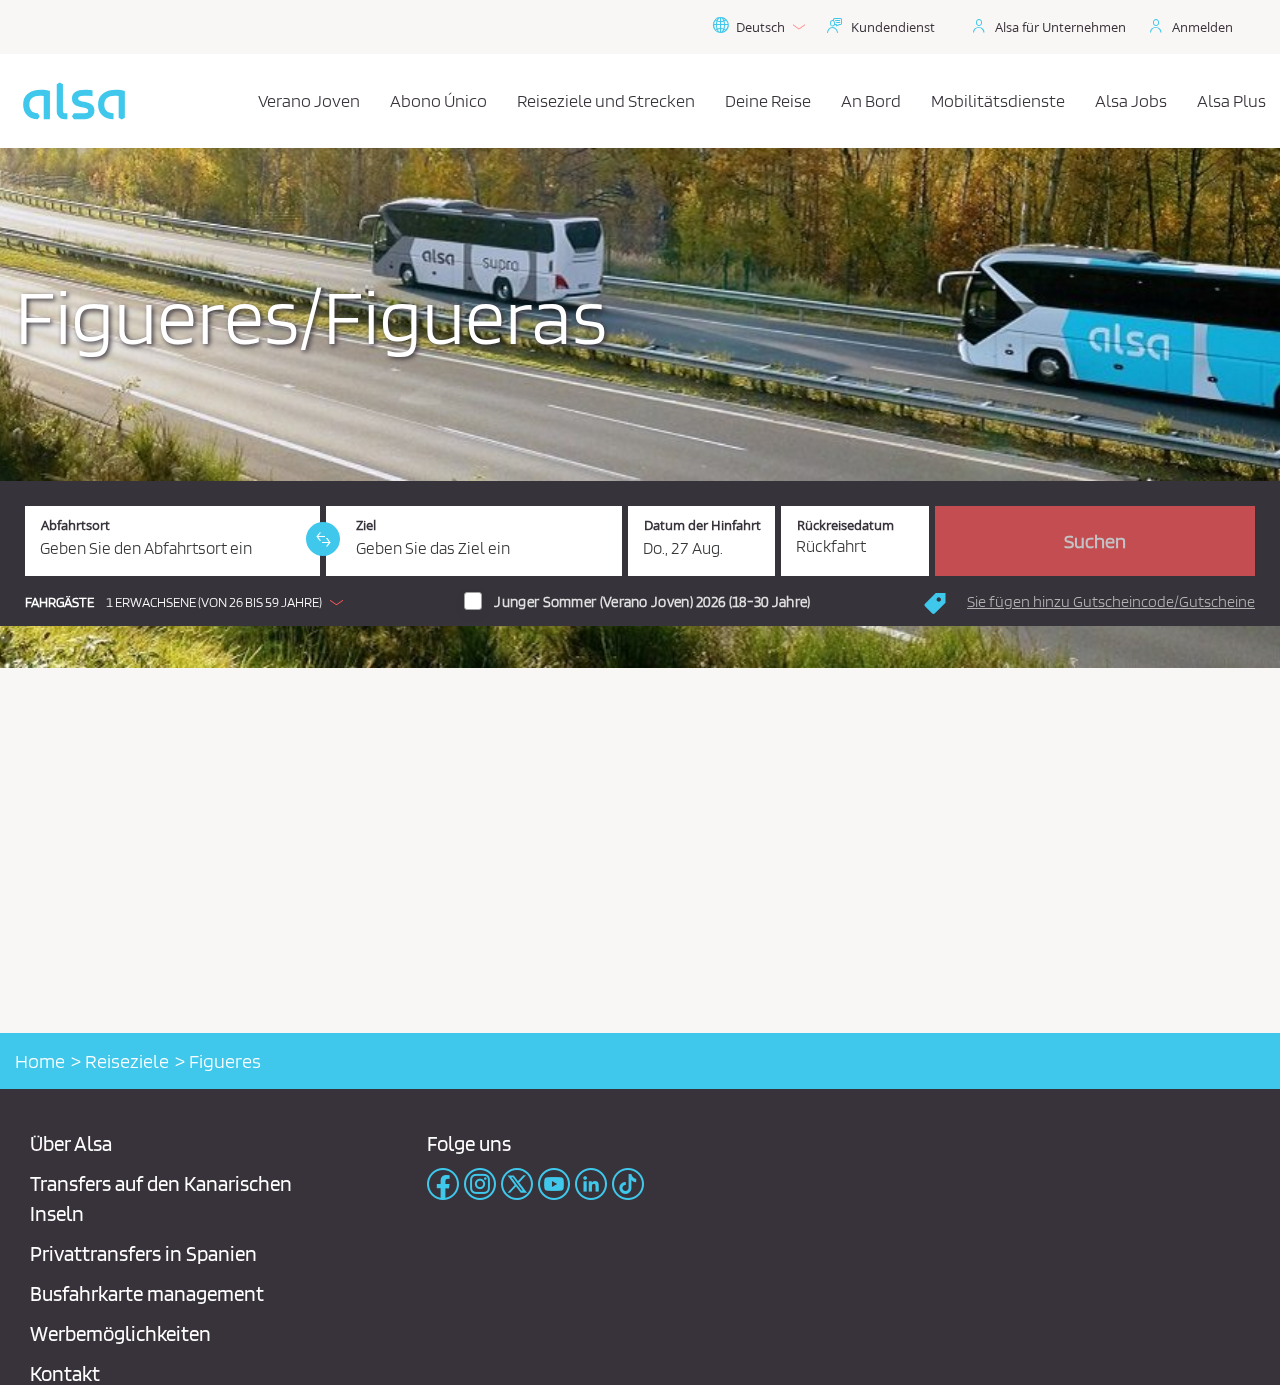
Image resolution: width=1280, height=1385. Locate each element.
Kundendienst (893, 27)
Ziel (366, 525)
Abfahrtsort (75, 525)
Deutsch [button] (760, 27)
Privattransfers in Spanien (143, 1253)
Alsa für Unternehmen (1060, 27)
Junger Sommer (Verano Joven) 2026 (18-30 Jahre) (652, 602)
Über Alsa (71, 1143)
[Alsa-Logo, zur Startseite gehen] (74, 101)
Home (40, 1061)
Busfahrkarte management (147, 1293)
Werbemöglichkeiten (120, 1333)
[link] (323, 539)
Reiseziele (127, 1061)
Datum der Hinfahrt (702, 525)
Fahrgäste (59, 602)
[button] (189, 602)
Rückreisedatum (845, 525)
